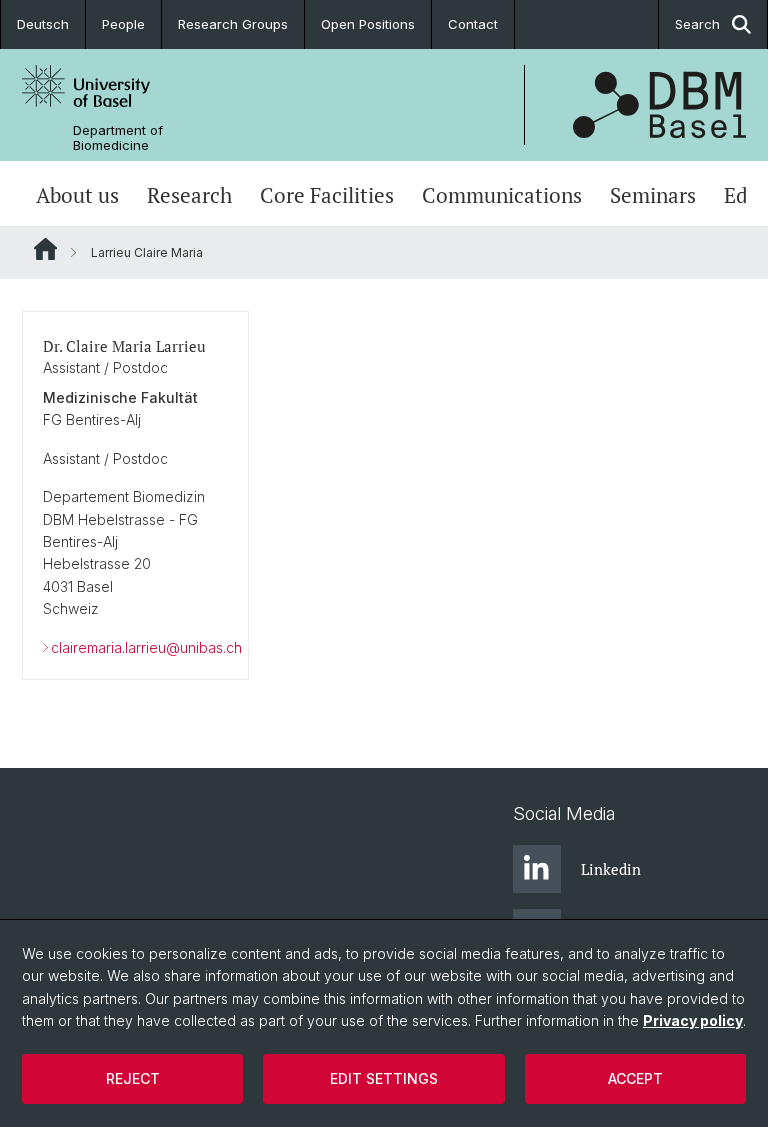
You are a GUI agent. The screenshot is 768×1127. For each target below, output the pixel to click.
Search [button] (697, 24)
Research (189, 195)
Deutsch (43, 24)
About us (77, 195)
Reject (133, 1078)
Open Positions (368, 24)
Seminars (653, 195)
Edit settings (384, 1078)
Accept (635, 1078)
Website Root (45, 249)
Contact (473, 24)
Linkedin (611, 869)
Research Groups (233, 24)
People (123, 24)
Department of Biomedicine (118, 138)
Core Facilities (327, 195)
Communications (502, 195)
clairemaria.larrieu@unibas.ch (146, 647)
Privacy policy (693, 1020)
